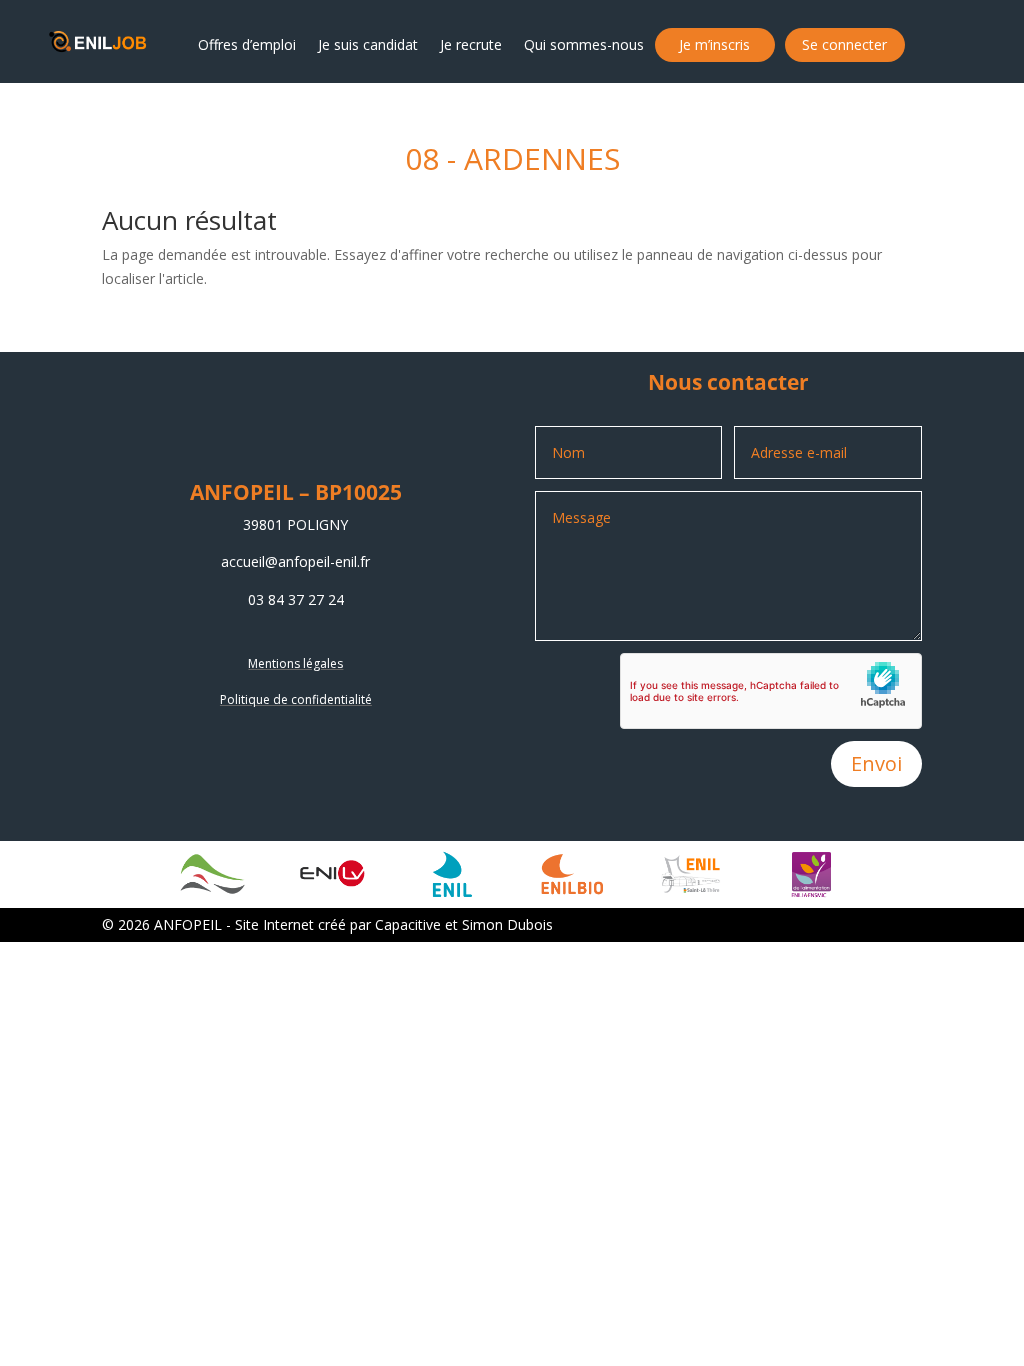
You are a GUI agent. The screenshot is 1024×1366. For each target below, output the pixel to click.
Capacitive (408, 924)
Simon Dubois (507, 924)
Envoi (876, 763)
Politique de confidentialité (296, 699)
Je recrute (471, 45)
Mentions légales (295, 663)
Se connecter (844, 45)
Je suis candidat (368, 45)
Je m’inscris (714, 45)
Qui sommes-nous (584, 45)
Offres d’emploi (247, 45)
